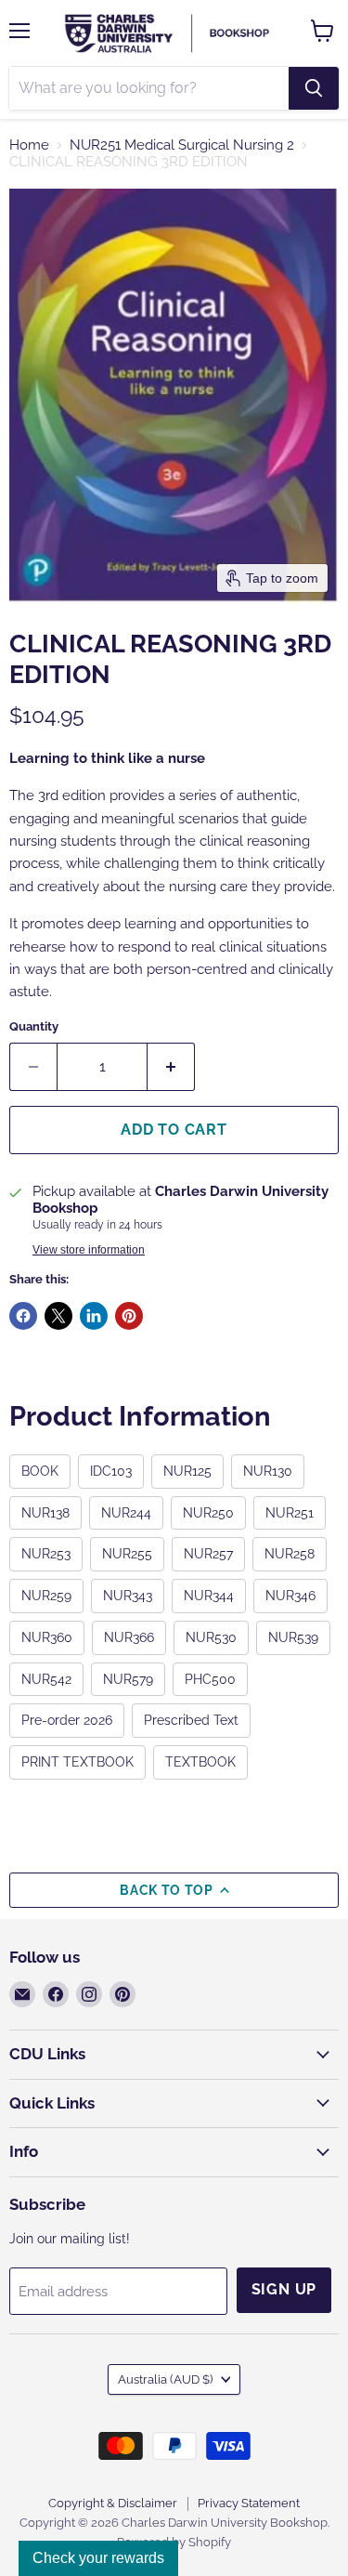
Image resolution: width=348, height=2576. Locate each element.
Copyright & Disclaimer (113, 2503)
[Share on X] (58, 1316)
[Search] (314, 88)
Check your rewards (98, 2558)
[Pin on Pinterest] (129, 1316)
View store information (89, 1250)
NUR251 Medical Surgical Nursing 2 (182, 145)
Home (29, 145)
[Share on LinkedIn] (94, 1316)
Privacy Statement (249, 2503)
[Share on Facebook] (23, 1316)
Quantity (34, 1026)
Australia (165, 2379)
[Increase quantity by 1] (171, 1067)
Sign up (284, 2289)
